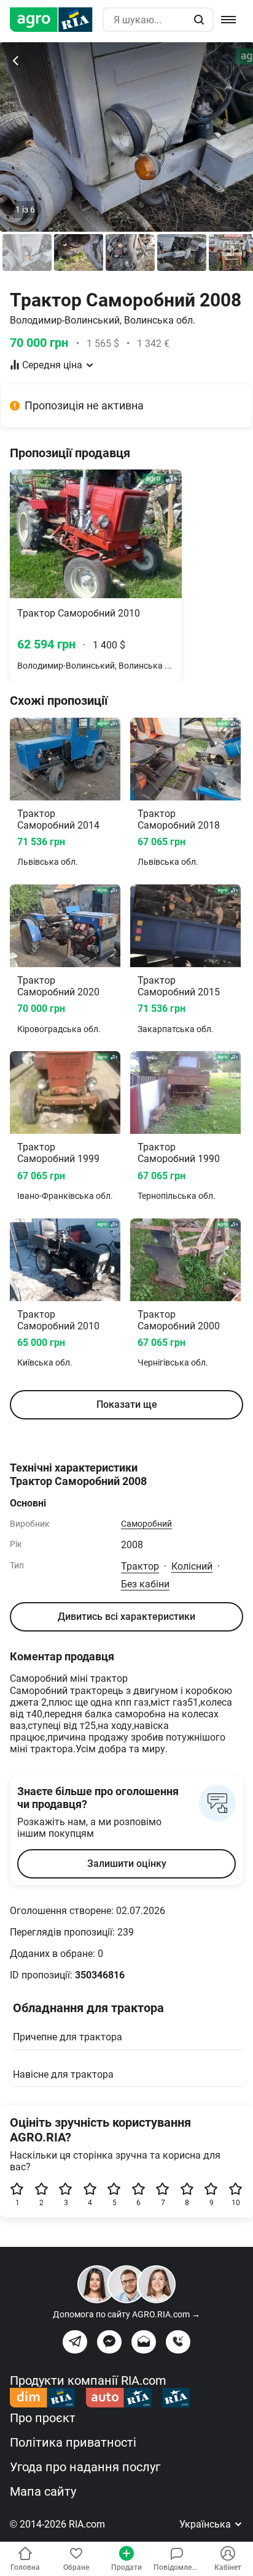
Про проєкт (43, 2418)
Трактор (140, 1566)
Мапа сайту (43, 2491)
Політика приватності (73, 2442)
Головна (25, 2567)
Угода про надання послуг (85, 2467)
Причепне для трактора (68, 2037)
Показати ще (127, 1404)
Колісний (192, 1566)
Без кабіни (145, 1584)
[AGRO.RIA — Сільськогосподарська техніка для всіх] (56, 20)
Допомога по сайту (126, 2314)
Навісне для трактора (63, 2074)
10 (236, 2203)
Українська (206, 2524)
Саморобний (146, 1524)
